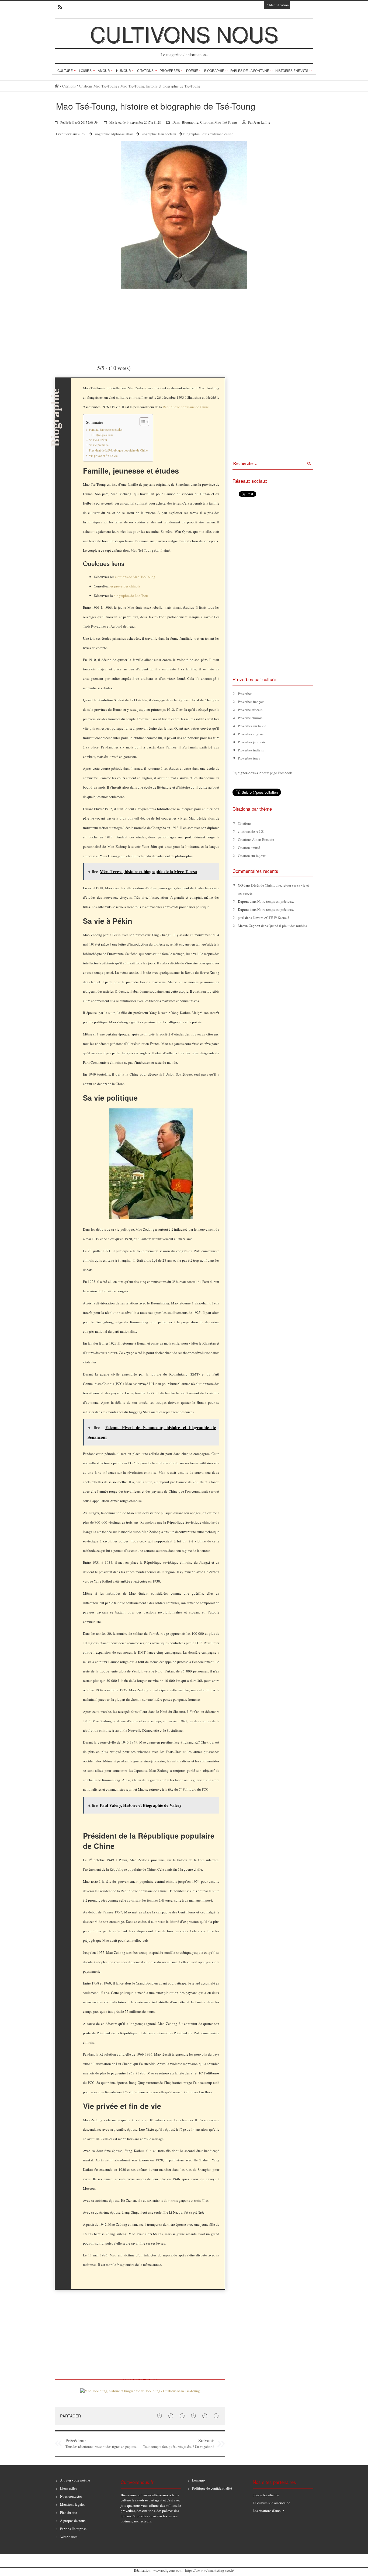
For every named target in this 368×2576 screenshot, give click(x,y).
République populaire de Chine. (186, 407)
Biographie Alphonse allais (113, 134)
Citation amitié (249, 848)
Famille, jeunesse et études (106, 430)
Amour (104, 71)
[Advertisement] (140, 326)
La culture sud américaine (271, 2503)
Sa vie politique (99, 445)
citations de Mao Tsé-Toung (135, 577)
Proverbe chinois (250, 718)
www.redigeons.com (168, 2570)
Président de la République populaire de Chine (118, 450)
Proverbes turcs (249, 758)
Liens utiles (69, 2488)
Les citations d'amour (268, 2511)
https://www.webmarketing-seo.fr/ (210, 2570)
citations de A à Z (251, 831)
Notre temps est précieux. (276, 901)
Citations (145, 71)
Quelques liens (104, 435)
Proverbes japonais (252, 742)
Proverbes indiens (251, 750)
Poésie (192, 71)
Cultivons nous (184, 34)
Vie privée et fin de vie (103, 456)
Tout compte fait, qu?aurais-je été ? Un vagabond (179, 2446)
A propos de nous (73, 2521)
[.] (57, 86)
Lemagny (199, 2480)
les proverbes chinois (125, 586)
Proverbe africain (250, 710)
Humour (124, 71)
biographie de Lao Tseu (131, 596)
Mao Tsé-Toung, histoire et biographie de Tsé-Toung (160, 86)
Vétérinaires (69, 2537)
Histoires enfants (292, 71)
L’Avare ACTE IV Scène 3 (271, 918)
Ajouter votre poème (75, 2480)
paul (241, 918)
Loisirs (85, 71)
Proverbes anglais (251, 734)
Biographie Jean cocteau (158, 134)
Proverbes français (251, 702)
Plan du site (69, 2512)
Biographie (214, 71)
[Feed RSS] (58, 7)
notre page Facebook (277, 773)
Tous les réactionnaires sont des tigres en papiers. (101, 2446)
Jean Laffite (262, 122)
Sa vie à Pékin (98, 440)
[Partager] (159, 2416)
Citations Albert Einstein (256, 839)
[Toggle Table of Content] (142, 422)
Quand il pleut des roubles (288, 926)
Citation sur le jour (252, 856)
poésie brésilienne (266, 2495)
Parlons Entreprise (73, 2529)
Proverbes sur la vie (252, 726)
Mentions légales (73, 2504)
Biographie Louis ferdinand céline (208, 134)
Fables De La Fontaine (250, 71)
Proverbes (170, 71)
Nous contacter (71, 2496)
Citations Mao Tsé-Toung (98, 86)
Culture (65, 71)
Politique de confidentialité (212, 2488)
